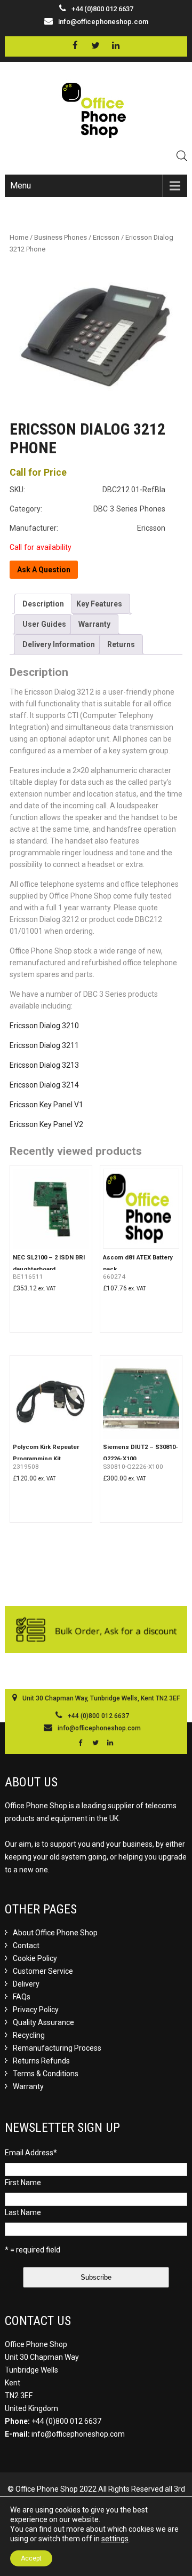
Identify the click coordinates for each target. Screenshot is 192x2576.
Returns (121, 644)
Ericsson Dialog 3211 (44, 1045)
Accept (31, 2558)
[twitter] (95, 46)
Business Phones (61, 237)
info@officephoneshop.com (103, 22)
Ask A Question (44, 570)
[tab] (43, 604)
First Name (23, 2183)
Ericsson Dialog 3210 (44, 1026)
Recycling (29, 2035)
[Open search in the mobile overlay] (182, 156)
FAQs (22, 1997)
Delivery (26, 1984)
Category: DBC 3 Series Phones (87, 509)
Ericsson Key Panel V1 (46, 1105)
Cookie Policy (35, 1958)
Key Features (99, 604)
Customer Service (43, 1971)
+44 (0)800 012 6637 (66, 2421)
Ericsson (106, 237)
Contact (26, 1945)
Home (19, 237)
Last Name (23, 2212)
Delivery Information (59, 644)
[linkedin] (115, 46)
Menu (21, 186)
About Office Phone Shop (55, 1933)
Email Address (31, 2153)
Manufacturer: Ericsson (87, 528)
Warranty (94, 624)
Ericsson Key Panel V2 (46, 1124)
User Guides (44, 624)
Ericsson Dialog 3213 (44, 1065)
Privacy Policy (36, 2010)
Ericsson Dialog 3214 (44, 1085)
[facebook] (75, 46)
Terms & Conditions (46, 2074)
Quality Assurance (43, 2022)
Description (43, 604)
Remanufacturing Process (57, 2048)
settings (115, 2539)
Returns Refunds (41, 2061)
